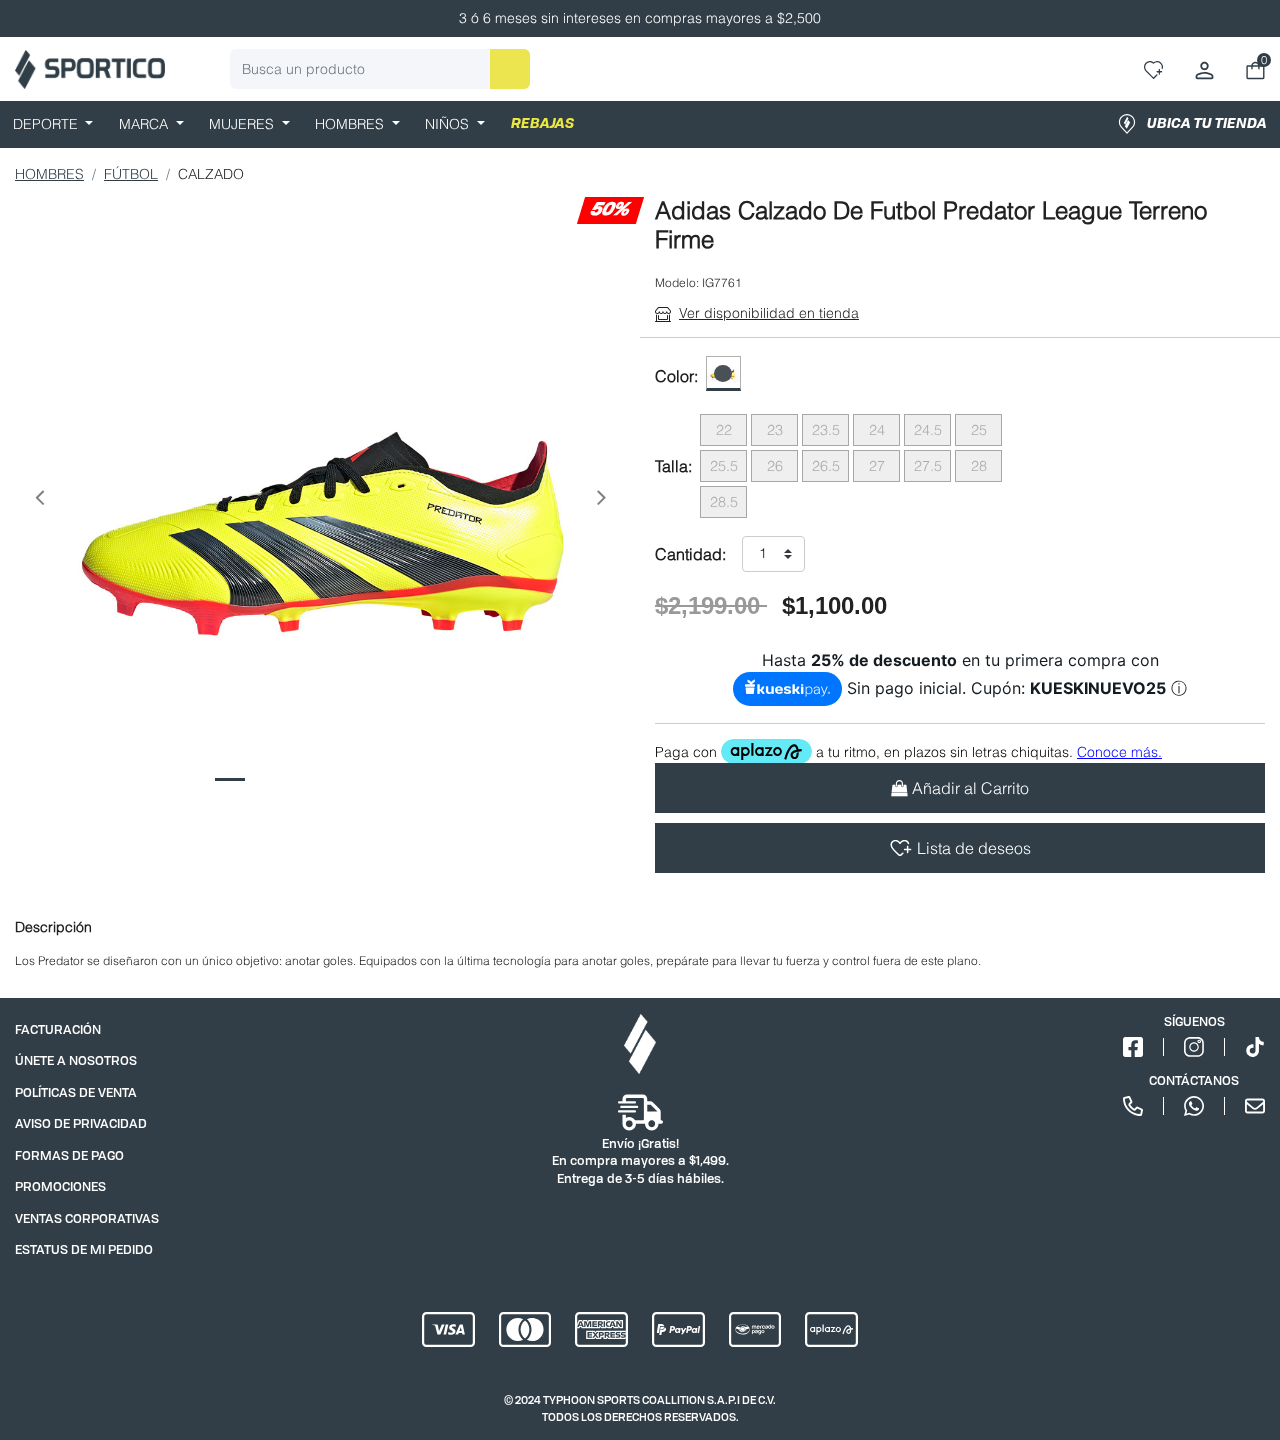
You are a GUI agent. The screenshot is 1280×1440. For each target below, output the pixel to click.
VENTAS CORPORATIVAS (87, 1218)
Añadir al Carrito (970, 788)
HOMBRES (49, 174)
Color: (676, 376)
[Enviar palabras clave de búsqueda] (510, 69)
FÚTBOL (131, 174)
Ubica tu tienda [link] (1207, 124)
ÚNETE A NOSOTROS (76, 1060)
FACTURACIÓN (58, 1029)
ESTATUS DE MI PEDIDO (84, 1249)
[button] (39, 502)
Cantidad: (690, 554)
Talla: (673, 466)
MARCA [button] (145, 124)
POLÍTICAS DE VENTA (76, 1092)
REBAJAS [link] (542, 124)
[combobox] (380, 69)
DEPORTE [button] (47, 124)
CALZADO (211, 174)
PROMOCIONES (60, 1186)
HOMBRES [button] (351, 124)
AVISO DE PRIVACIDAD (81, 1123)
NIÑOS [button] (449, 124)
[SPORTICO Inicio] (90, 69)
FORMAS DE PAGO (69, 1155)
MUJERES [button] (243, 124)
